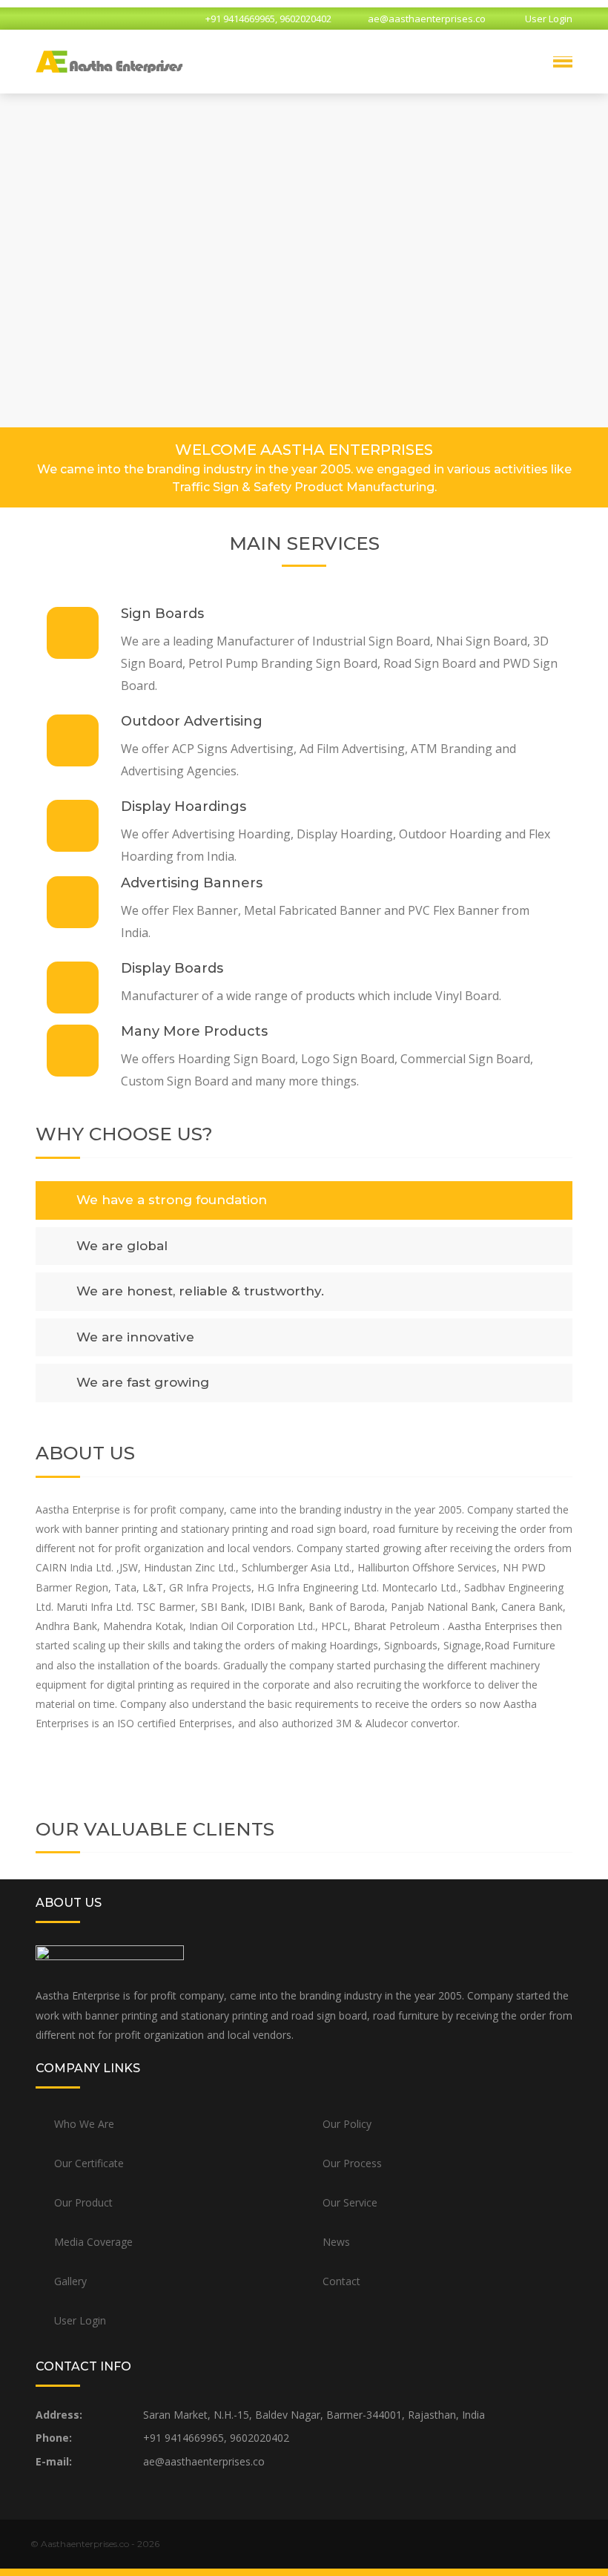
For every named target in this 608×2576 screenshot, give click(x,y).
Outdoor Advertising (192, 721)
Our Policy (347, 2124)
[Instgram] (96, 19)
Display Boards (172, 968)
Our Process (352, 2163)
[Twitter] (44, 19)
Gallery (70, 2281)
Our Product (83, 2202)
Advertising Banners (192, 883)
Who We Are (84, 2124)
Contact (341, 2281)
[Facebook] (70, 19)
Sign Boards (162, 614)
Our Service (350, 2202)
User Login (549, 19)
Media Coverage (93, 2242)
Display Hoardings (184, 806)
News (336, 2242)
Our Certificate (89, 2163)
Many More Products (194, 1031)
